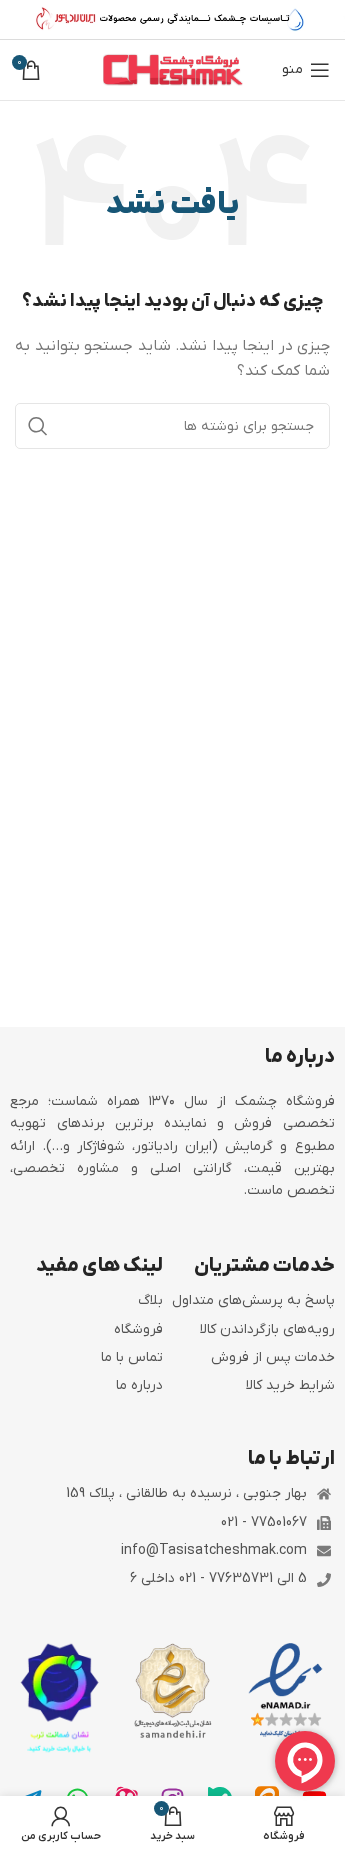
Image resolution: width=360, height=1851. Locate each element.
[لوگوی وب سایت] (173, 69)
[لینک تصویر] (285, 1690)
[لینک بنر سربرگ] (172, 20)
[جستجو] (38, 426)
